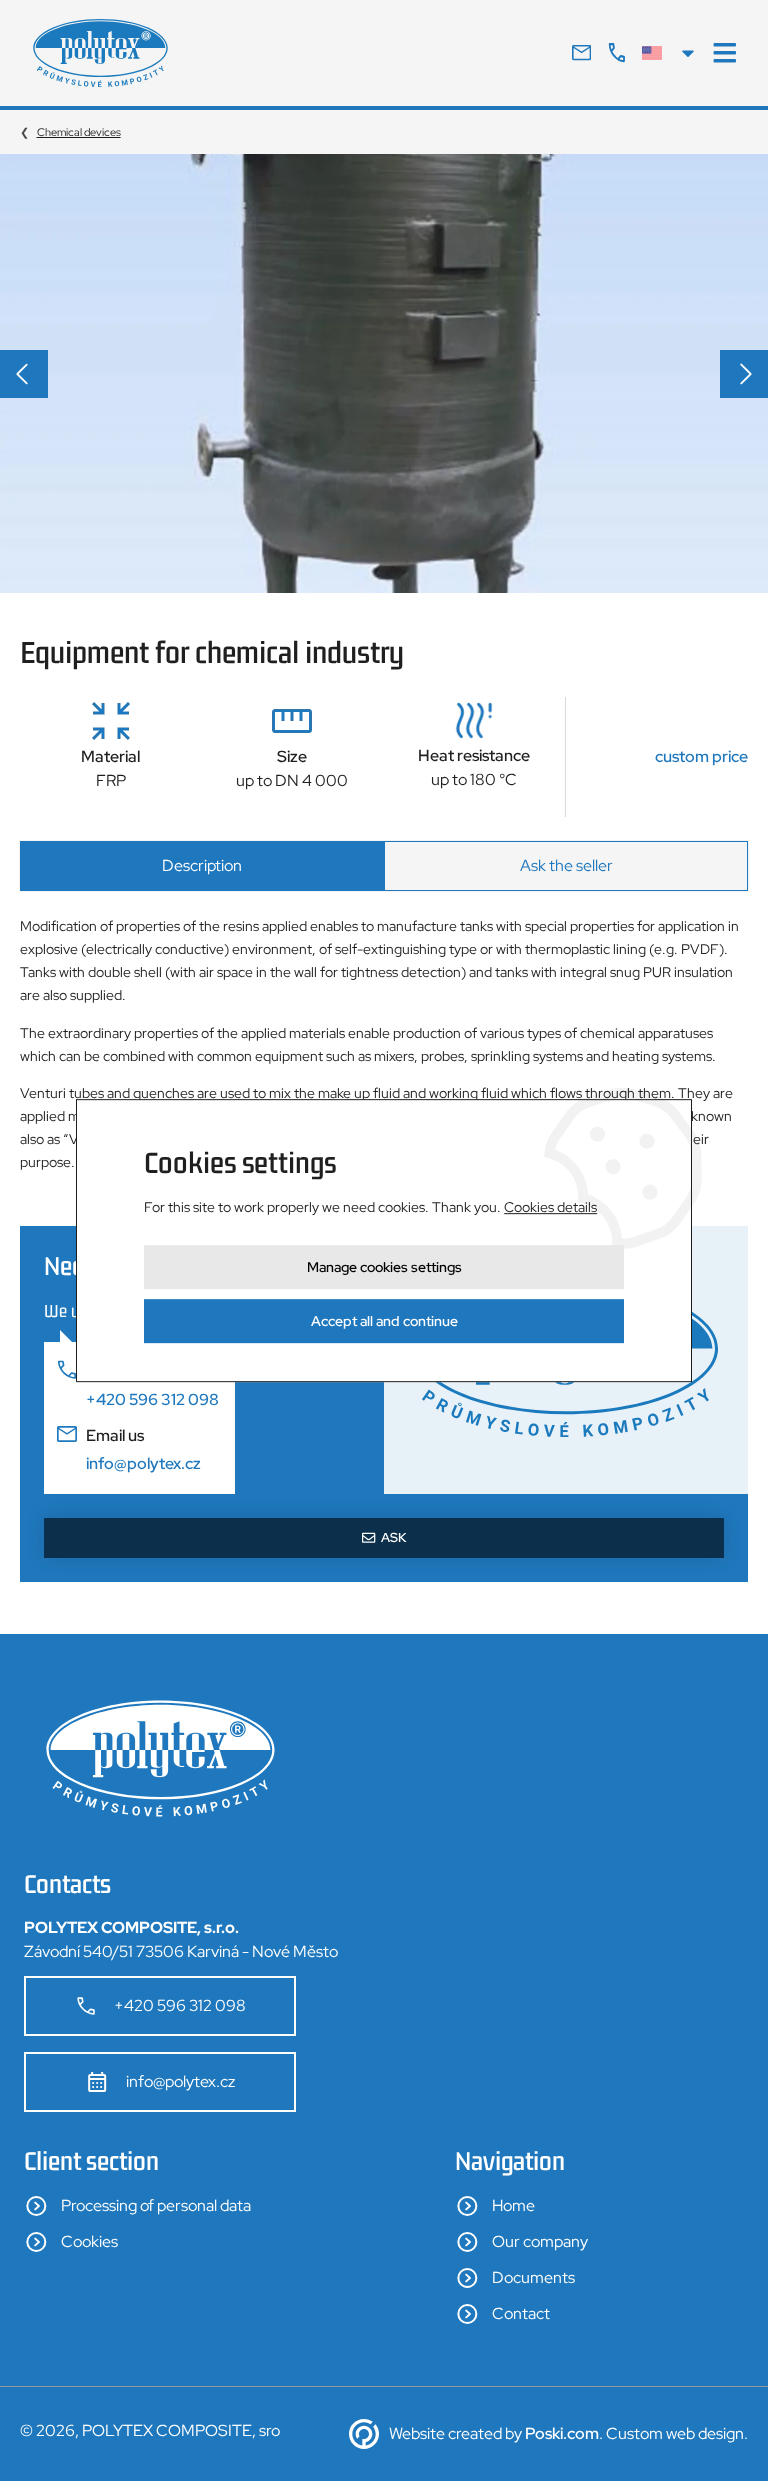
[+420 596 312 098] (616, 53)
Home (513, 2205)
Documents (533, 2277)
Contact (521, 2313)
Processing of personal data (156, 2205)
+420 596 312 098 (180, 2005)
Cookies (89, 2241)
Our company (540, 2241)
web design (705, 2433)
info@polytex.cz (180, 2081)
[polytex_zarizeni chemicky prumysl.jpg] (384, 372)
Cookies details (550, 1207)
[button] (24, 374)
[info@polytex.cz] (581, 53)
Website (417, 2433)
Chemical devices (79, 132)
